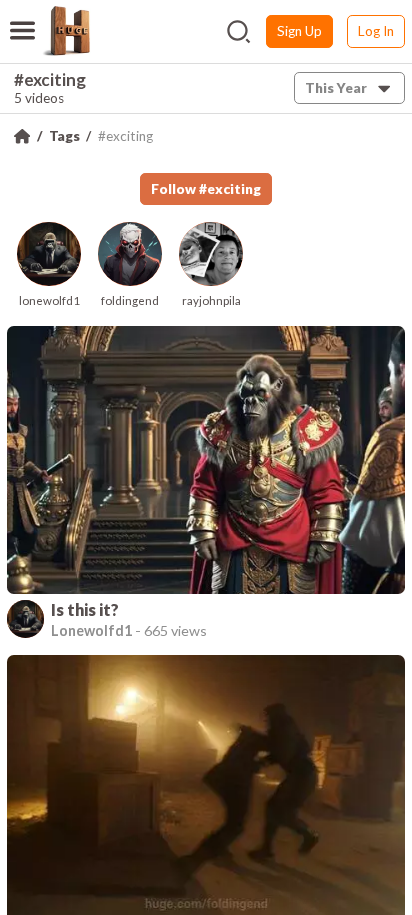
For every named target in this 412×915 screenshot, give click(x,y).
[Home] (22, 136)
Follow (206, 189)
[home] (66, 31)
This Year (336, 88)
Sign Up (299, 31)
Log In (376, 31)
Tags (64, 136)
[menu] (22, 18)
